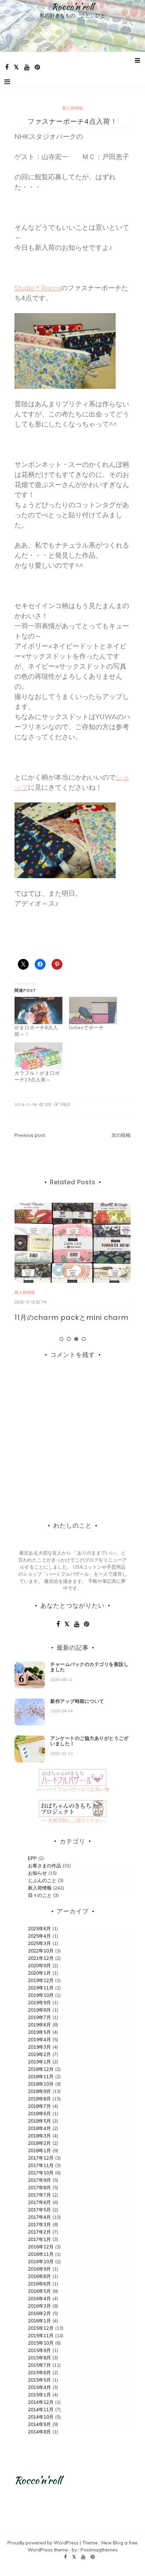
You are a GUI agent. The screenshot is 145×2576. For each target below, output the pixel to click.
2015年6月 (39, 2373)
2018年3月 (39, 2136)
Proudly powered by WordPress (44, 2543)
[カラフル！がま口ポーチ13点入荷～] (38, 1056)
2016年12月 (41, 2247)
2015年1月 (39, 2395)
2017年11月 (41, 2165)
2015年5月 (39, 2380)
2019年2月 (39, 2054)
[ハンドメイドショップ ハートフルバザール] (72, 1777)
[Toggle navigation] (7, 82)
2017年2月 (39, 2232)
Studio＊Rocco (38, 288)
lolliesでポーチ (86, 1028)
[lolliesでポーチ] (93, 1011)
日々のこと (40, 1895)
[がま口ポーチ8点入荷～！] (38, 1011)
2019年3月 (39, 2047)
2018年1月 (39, 2151)
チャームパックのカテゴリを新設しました (89, 1667)
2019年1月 (39, 2062)
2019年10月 (41, 1995)
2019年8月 (39, 2010)
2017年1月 (39, 2239)
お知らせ (37, 1873)
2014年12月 (41, 2402)
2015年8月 (39, 2358)
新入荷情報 (72, 108)
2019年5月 (39, 2032)
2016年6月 (39, 2284)
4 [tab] (84, 1339)
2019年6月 (39, 2025)
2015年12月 (41, 2328)
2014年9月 (39, 2424)
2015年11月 (41, 2336)
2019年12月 (41, 1980)
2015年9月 (39, 2350)
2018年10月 (41, 2084)
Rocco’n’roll (73, 7)
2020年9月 (39, 1966)
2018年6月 (39, 2114)
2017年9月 (39, 2180)
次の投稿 (121, 1135)
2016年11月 (41, 2254)
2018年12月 (41, 2069)
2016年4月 (39, 2299)
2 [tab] (69, 1339)
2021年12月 (41, 1958)
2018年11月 (41, 2077)
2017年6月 (39, 2202)
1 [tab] (61, 1339)
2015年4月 (39, 2387)
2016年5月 (39, 2291)
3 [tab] (76, 1339)
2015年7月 (39, 2365)
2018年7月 (39, 2106)
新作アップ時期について (77, 1701)
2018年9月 (39, 2091)
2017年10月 (41, 2173)
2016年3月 (39, 2306)
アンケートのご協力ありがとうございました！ (89, 1741)
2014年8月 (39, 2432)
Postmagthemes (99, 2550)
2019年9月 (39, 2003)
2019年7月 (39, 2017)
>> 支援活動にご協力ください (72, 1820)
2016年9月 (39, 2269)
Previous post (30, 1135)
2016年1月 (39, 2321)
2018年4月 (39, 2128)
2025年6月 (39, 1929)
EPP (32, 1858)
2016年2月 (39, 2313)
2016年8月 (39, 2276)
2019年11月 (41, 1988)
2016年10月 (41, 2262)
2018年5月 (39, 2121)
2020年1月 (39, 1973)
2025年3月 (39, 1943)
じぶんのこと (42, 1880)
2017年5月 (39, 2210)
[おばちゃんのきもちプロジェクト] (72, 1808)
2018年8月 (39, 2099)
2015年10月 (41, 2343)
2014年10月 (41, 2417)
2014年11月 (41, 2410)
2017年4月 (39, 2217)
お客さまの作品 (45, 1866)
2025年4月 (39, 1936)
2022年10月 (41, 1951)
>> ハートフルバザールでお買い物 (72, 1789)
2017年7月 (39, 2195)
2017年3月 (39, 2225)
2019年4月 (39, 2040)
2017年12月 (41, 2158)
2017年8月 (39, 2188)
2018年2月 (39, 2143)
